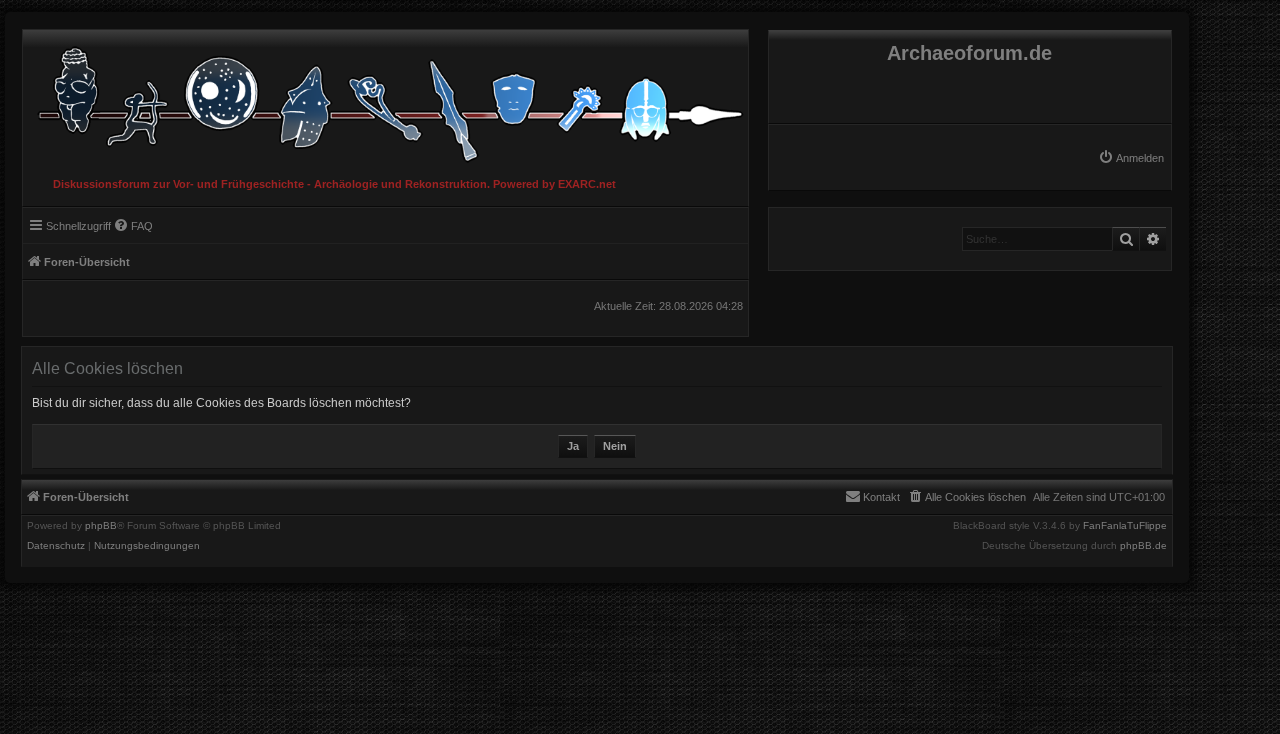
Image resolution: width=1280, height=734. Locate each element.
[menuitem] (1131, 158)
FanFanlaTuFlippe (1125, 526)
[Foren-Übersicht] (385, 99)
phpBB (101, 526)
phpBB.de (1143, 546)
